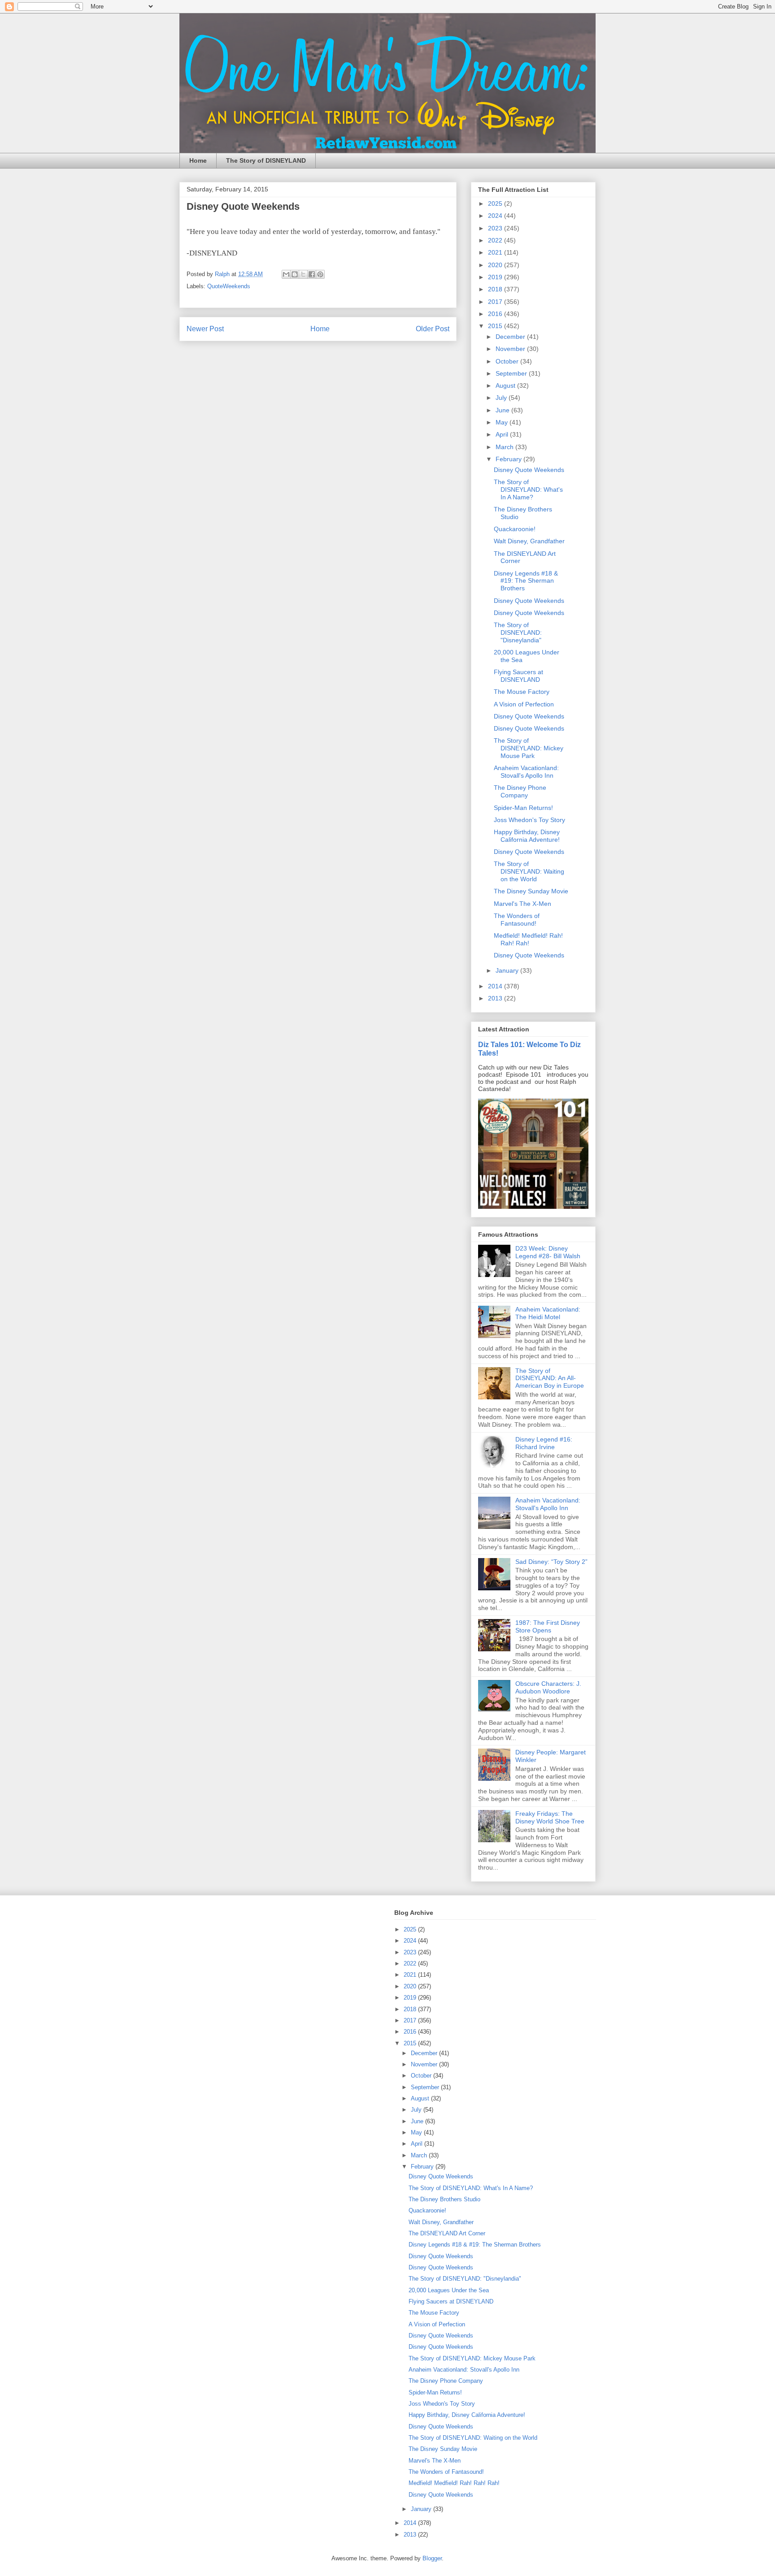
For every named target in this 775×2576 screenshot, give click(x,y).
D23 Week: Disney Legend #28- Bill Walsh (548, 1252)
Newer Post (205, 329)
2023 (496, 228)
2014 (496, 986)
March (505, 447)
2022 (496, 240)
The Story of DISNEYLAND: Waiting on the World (529, 871)
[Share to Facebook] (312, 274)
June (503, 410)
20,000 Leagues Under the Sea (449, 2290)
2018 (496, 289)
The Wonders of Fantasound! (517, 920)
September (512, 373)
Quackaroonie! (515, 529)
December (511, 337)
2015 (496, 326)
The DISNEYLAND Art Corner (447, 2233)
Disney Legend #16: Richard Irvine (544, 1443)
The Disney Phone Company (520, 791)
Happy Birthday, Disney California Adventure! (527, 836)
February (509, 459)
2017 (496, 302)
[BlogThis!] (295, 274)
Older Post (433, 329)
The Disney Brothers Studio (444, 2199)
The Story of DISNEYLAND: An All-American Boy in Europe (550, 1378)
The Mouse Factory (522, 692)
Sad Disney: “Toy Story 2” (551, 1562)
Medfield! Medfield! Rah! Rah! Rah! (528, 939)
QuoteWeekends (229, 286)
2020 (496, 265)
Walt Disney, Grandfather (529, 541)
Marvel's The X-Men (522, 904)
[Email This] (286, 274)
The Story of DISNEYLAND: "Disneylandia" (518, 632)
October (508, 361)
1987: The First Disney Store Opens (548, 1626)
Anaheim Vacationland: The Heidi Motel (548, 1313)
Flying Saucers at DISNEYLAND (518, 676)
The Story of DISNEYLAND (266, 160)
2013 (496, 998)
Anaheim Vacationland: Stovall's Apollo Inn (526, 772)
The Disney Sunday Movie (531, 891)
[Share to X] (303, 274)
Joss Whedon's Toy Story (529, 820)
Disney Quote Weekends (529, 470)
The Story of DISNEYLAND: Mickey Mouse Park (529, 748)
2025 (496, 203)
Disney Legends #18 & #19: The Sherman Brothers (526, 581)
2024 (496, 216)
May (503, 422)
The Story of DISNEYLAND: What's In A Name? (528, 489)
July (502, 398)
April (503, 434)
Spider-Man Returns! (523, 808)
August (506, 385)
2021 (496, 252)
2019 (496, 277)
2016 (496, 314)
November (511, 349)
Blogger (432, 2558)
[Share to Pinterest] (320, 274)
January (508, 970)
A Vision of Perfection (524, 704)
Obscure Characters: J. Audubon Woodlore (548, 1687)
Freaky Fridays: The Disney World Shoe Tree (550, 1817)
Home (198, 160)
